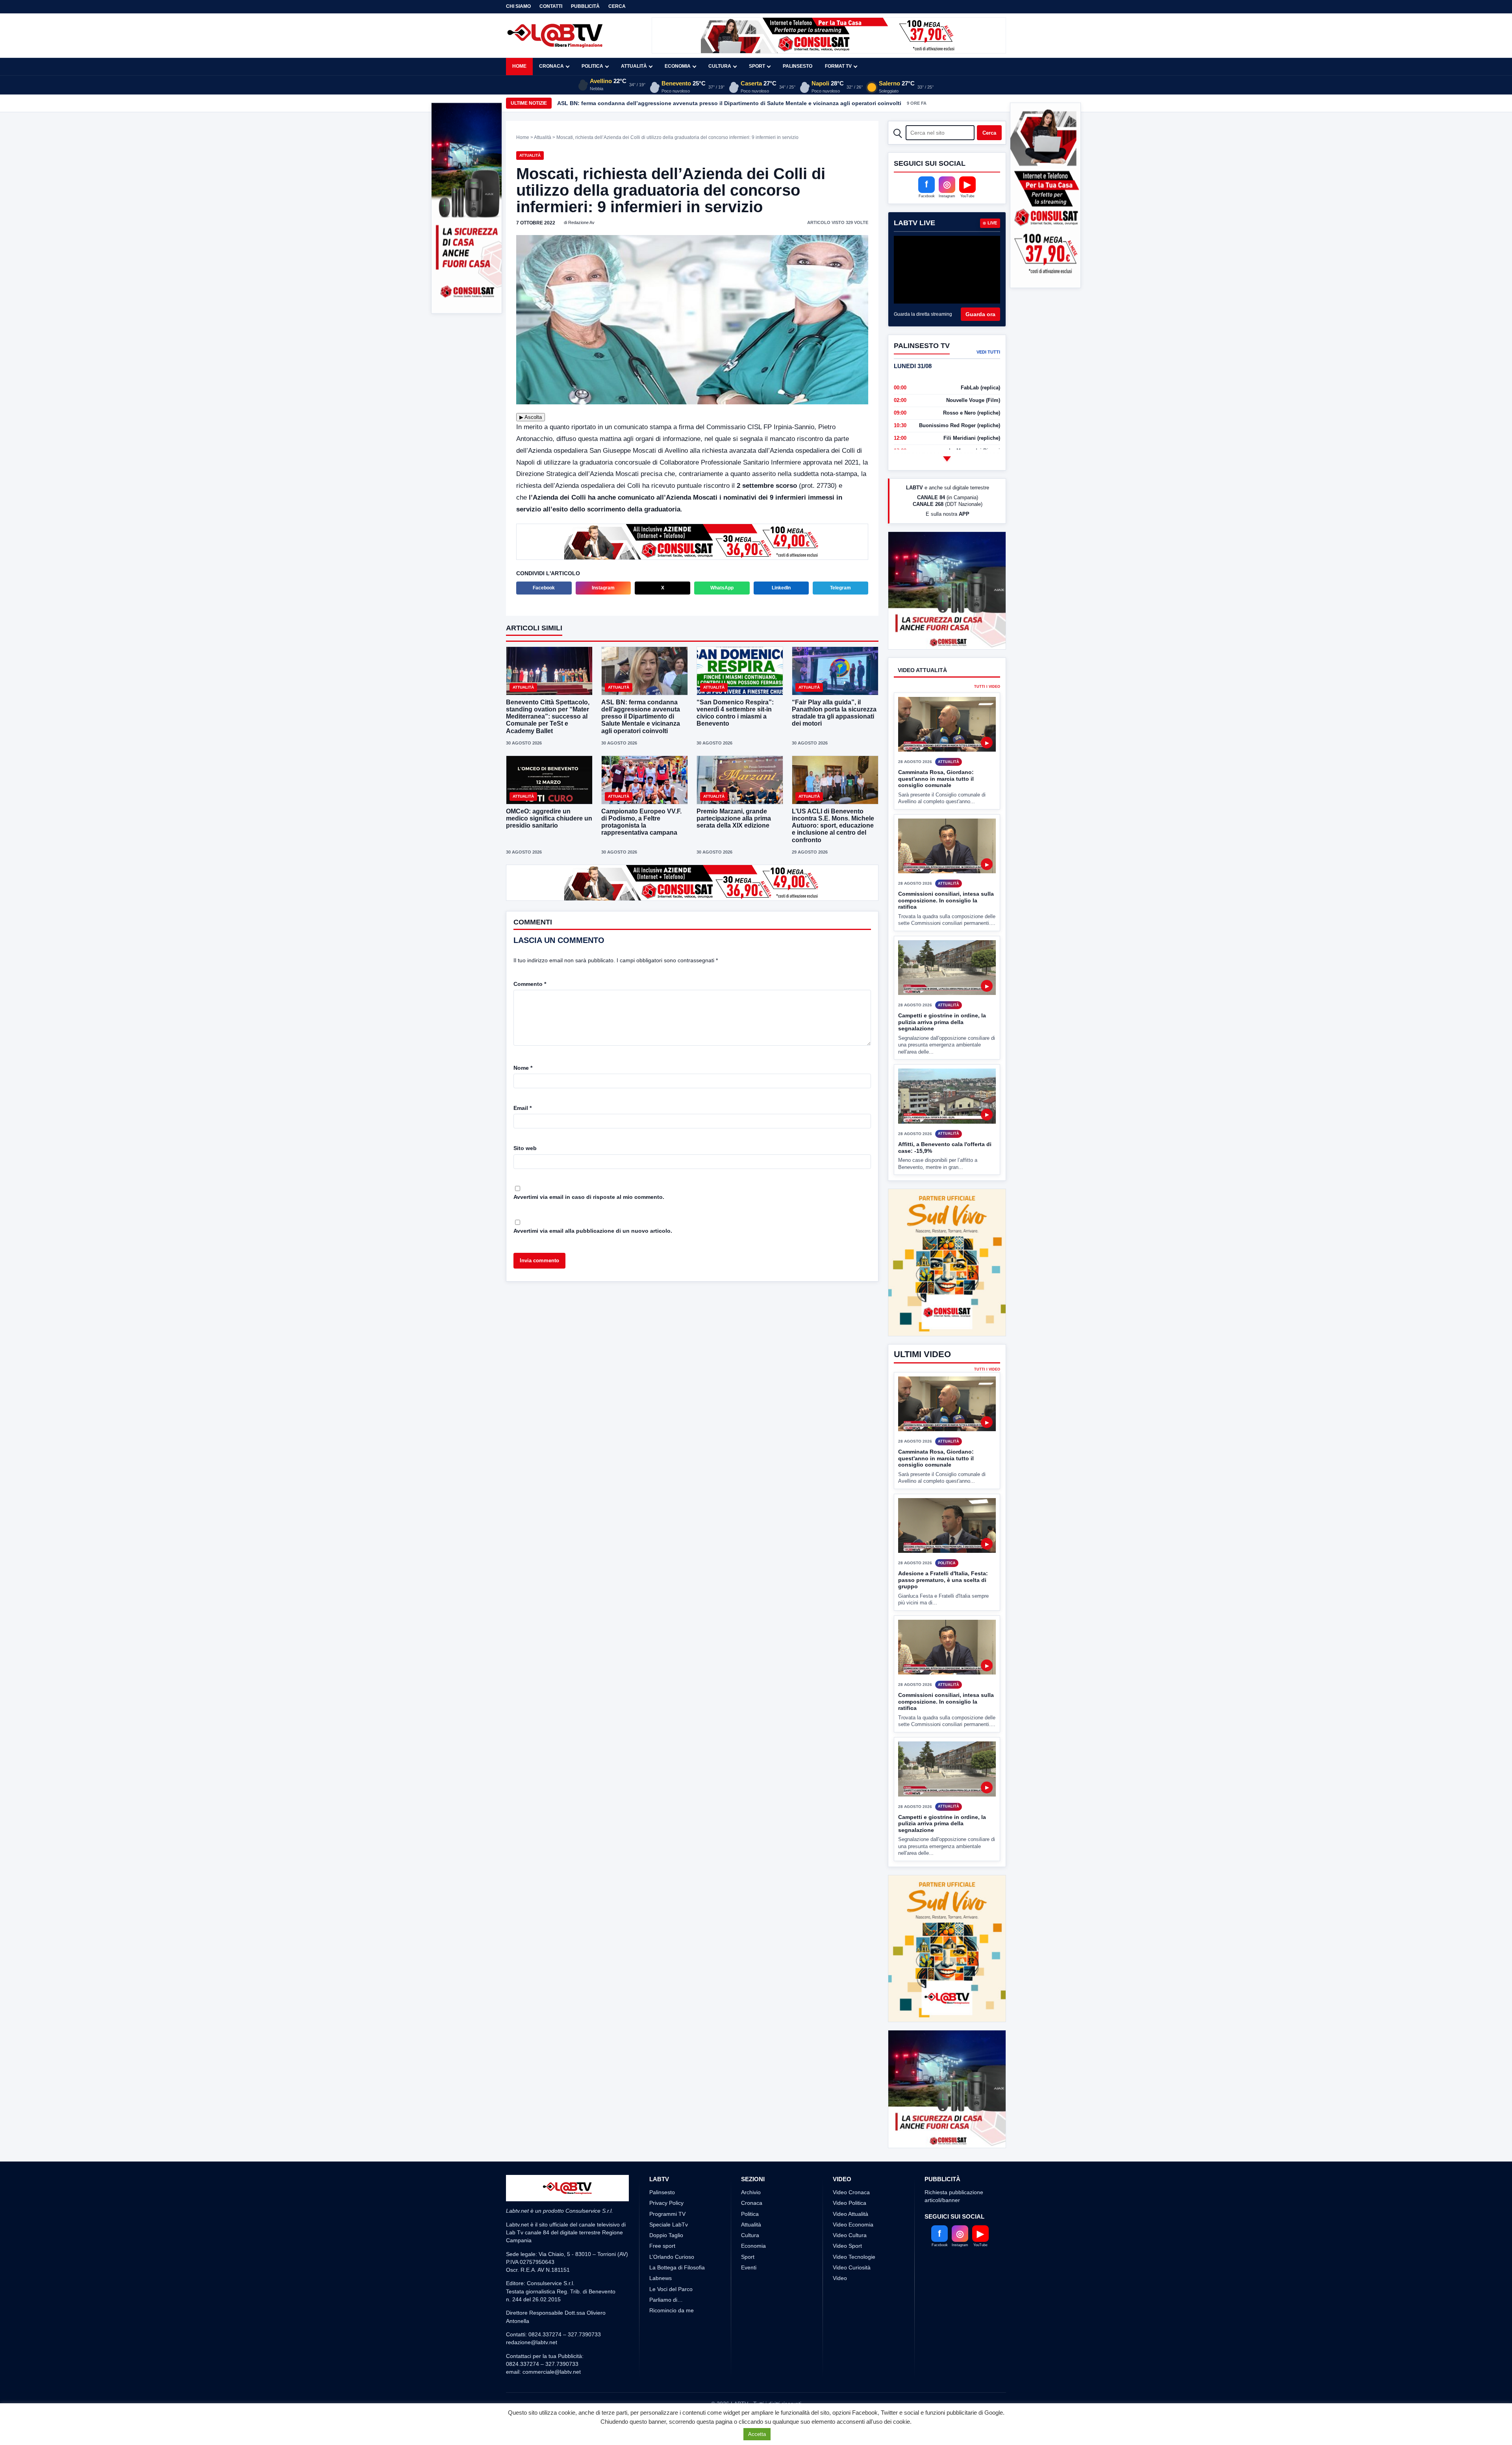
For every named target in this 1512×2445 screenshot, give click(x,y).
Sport (757, 66)
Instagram (603, 588)
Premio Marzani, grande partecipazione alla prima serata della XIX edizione (734, 818)
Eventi (749, 2297)
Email (523, 1108)
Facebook (544, 588)
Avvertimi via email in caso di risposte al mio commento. (589, 1197)
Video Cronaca (851, 2221)
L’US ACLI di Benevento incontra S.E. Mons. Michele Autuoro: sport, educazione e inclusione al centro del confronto (833, 826)
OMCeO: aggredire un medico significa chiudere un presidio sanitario (549, 818)
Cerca (617, 6)
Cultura (720, 66)
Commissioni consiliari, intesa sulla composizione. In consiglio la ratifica (946, 930)
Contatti (551, 6)
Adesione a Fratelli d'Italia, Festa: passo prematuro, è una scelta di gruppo (943, 1580)
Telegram (840, 588)
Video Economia (853, 2254)
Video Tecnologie (854, 2286)
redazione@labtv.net (532, 2372)
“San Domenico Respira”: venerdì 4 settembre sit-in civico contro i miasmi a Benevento (735, 713)
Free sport (662, 2275)
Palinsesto (798, 66)
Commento (530, 984)
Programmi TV (667, 2243)
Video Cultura (850, 2265)
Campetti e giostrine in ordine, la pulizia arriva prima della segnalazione (942, 1051)
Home (519, 66)
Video (840, 2308)
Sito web (525, 1148)
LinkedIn (781, 588)
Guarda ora (980, 314)
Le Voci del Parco (671, 2318)
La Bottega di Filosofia (677, 2297)
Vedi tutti (988, 352)
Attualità (634, 66)
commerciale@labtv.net (552, 2401)
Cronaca (551, 66)
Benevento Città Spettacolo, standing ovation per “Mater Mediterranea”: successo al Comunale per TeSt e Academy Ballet (548, 717)
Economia (678, 66)
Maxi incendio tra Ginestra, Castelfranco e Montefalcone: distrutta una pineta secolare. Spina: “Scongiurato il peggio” (716, 103)
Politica (592, 66)
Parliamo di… (666, 2329)
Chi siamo (518, 6)
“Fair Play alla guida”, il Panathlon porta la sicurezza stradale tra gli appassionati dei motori (834, 713)
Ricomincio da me (672, 2340)
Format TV (838, 66)
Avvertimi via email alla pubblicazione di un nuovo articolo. (593, 1231)
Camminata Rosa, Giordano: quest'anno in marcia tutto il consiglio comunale (936, 808)
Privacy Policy (666, 2232)
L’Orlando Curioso (672, 2286)
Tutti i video (987, 716)
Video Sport (847, 2275)
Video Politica (850, 2232)
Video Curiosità (852, 2297)
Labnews (661, 2308)
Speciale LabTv (669, 2254)
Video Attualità (850, 2243)
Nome (523, 1068)
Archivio (751, 2221)
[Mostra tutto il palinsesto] (947, 459)
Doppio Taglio (666, 2265)
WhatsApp (722, 588)
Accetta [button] (757, 2434)
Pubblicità (585, 6)
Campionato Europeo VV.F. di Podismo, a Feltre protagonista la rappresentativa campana (641, 822)
